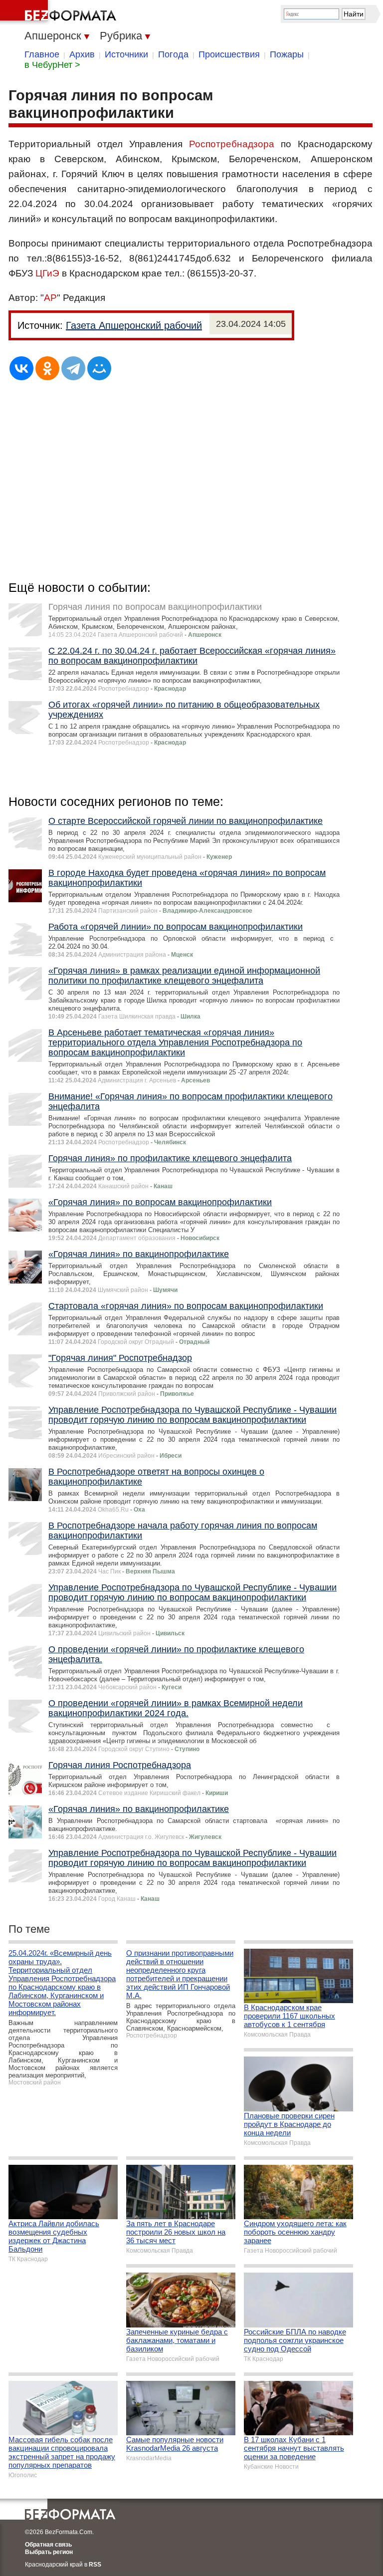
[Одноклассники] (47, 368)
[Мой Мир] (99, 368)
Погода (173, 54)
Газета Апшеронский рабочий (134, 325)
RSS (95, 2565)
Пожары (287, 54)
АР (50, 298)
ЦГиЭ (47, 273)
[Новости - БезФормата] (60, 12)
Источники (126, 54)
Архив (82, 54)
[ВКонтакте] (21, 368)
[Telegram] (73, 368)
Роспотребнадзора (232, 144)
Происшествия (229, 54)
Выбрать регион (49, 2552)
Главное (42, 54)
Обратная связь (48, 2545)
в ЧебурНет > (52, 65)
